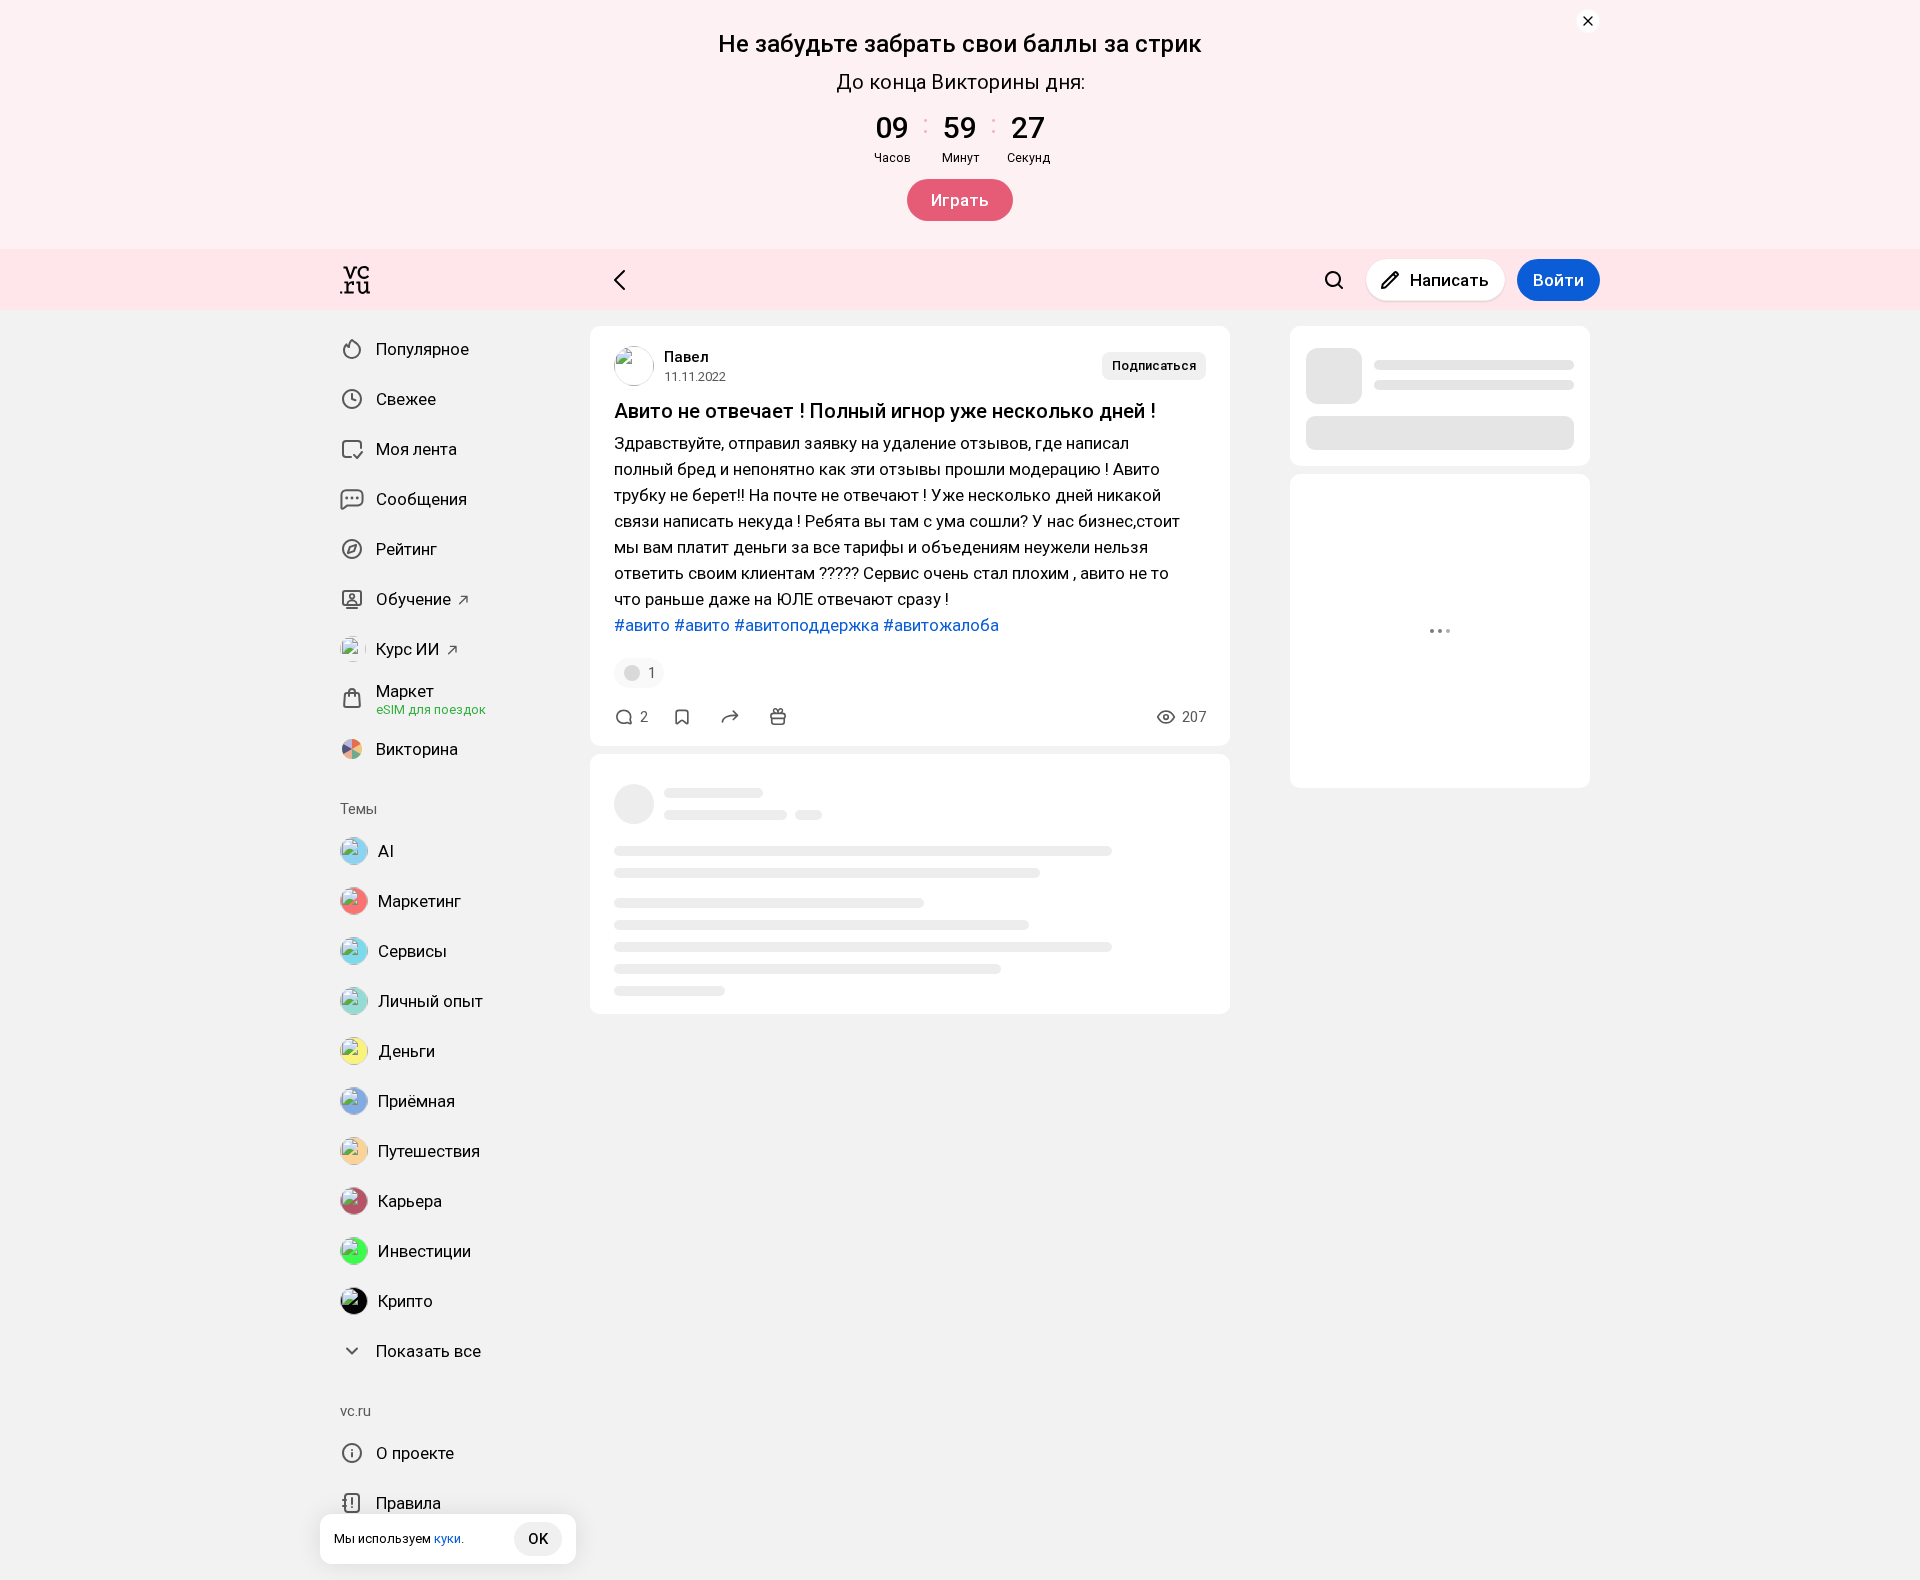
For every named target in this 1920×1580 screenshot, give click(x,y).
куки (447, 1538)
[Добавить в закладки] (682, 717)
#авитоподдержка (806, 625)
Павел (686, 357)
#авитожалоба (941, 625)
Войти (1558, 280)
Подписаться (1154, 365)
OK (538, 1539)
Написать (1449, 280)
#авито (642, 625)
